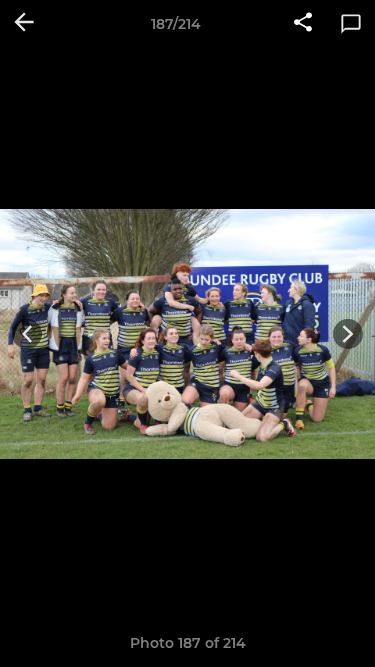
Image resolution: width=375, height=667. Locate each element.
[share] (303, 24)
